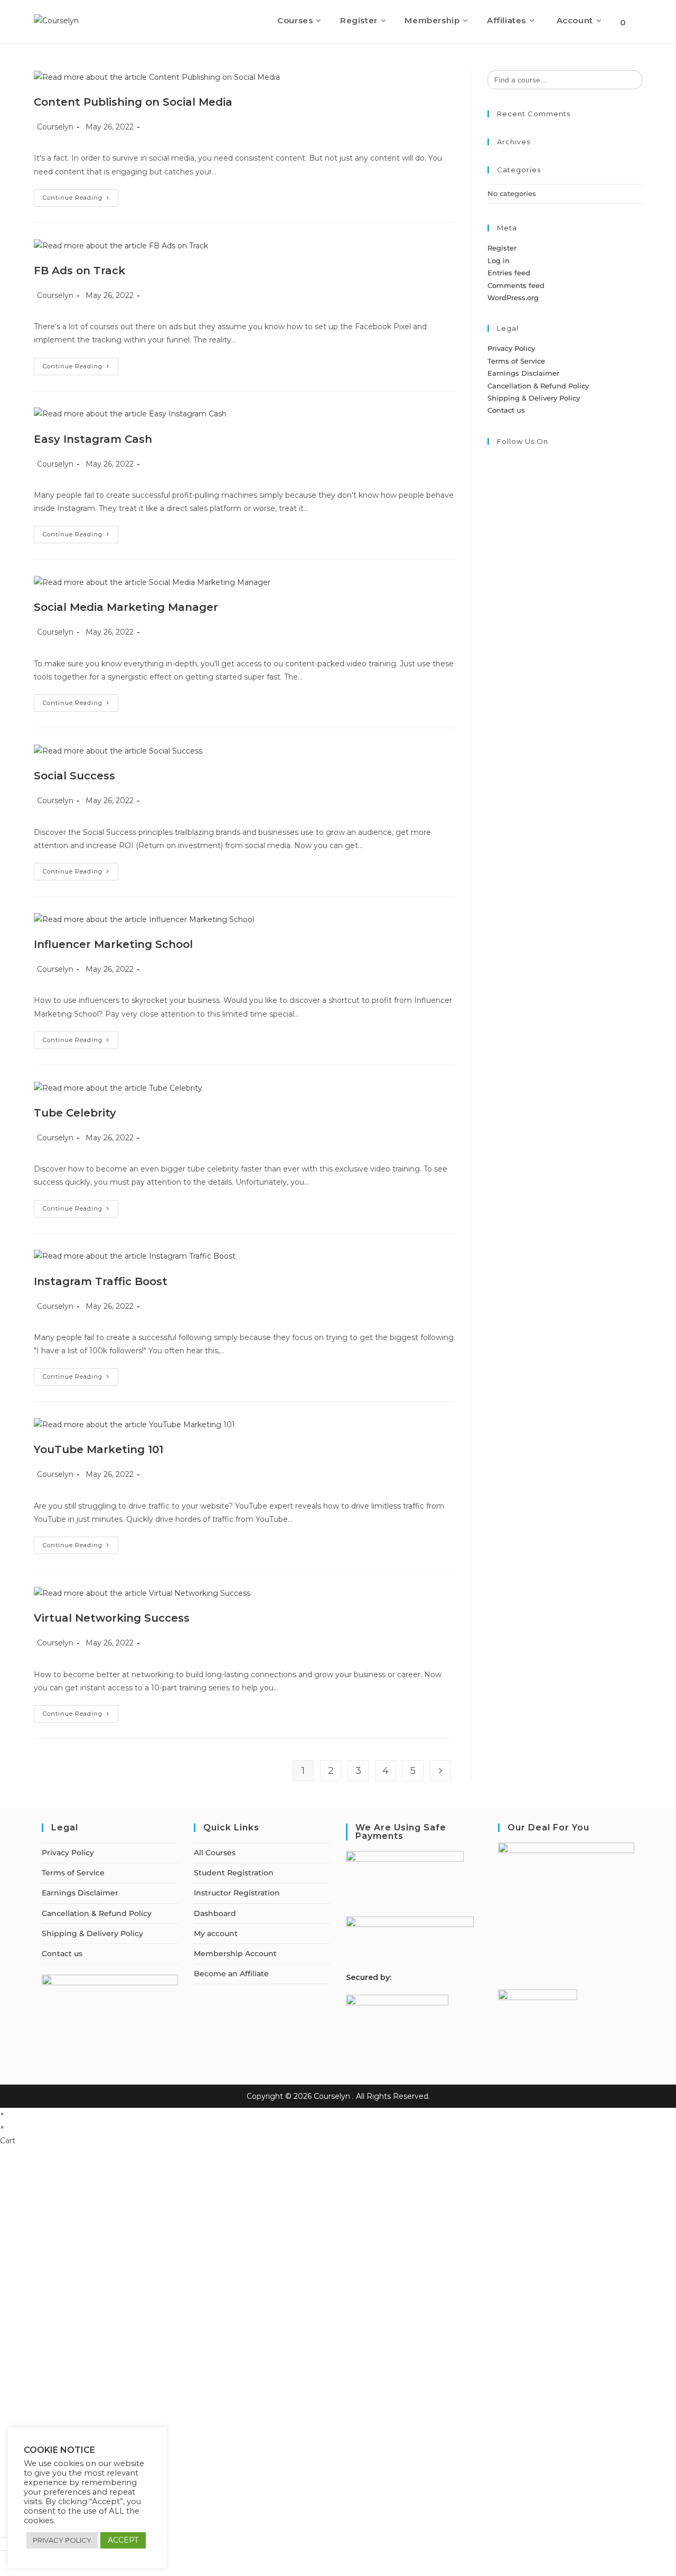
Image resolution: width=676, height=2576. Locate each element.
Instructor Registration (237, 1893)
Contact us (506, 410)
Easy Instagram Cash (93, 439)
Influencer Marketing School (113, 944)
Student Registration (234, 1873)
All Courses (215, 1853)
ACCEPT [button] (123, 2540)
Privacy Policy (511, 348)
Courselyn (55, 127)
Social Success (74, 776)
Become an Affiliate (231, 1974)
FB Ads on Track (79, 271)
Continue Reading (81, 200)
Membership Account (235, 1954)
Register (502, 248)
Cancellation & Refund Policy (538, 386)
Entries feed (509, 273)
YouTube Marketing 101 (98, 1449)
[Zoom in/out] (4, 2537)
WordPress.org (513, 297)
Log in (499, 261)
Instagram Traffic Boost (101, 1281)
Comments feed (516, 285)
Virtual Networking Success (112, 1618)
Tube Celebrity (75, 1113)
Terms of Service (516, 361)
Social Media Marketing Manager (126, 607)
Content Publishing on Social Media (133, 102)
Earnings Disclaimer (523, 373)
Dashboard (215, 1913)
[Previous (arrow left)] (4, 2551)
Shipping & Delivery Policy (534, 398)
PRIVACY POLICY (62, 2540)
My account (216, 1933)
